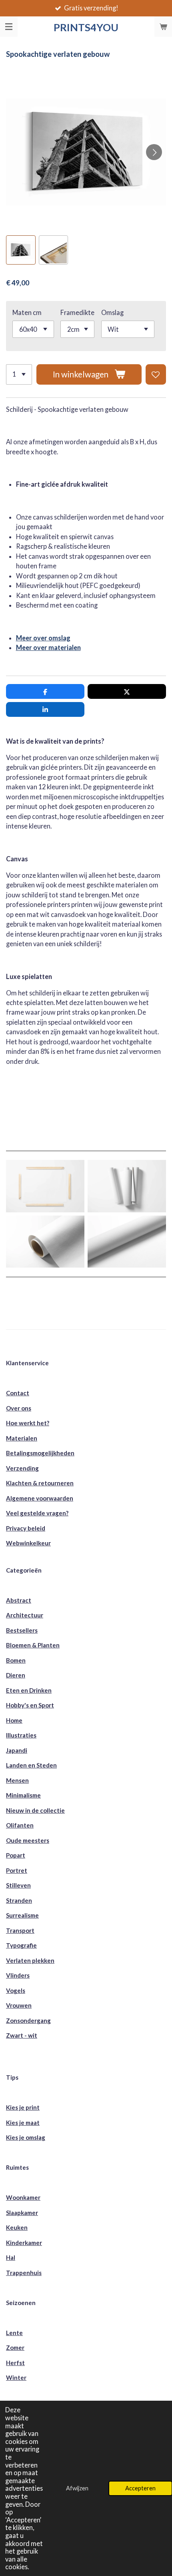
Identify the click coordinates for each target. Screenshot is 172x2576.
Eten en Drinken (29, 1690)
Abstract (19, 1600)
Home (14, 1720)
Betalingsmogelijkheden (40, 1453)
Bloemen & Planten (33, 1645)
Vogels (16, 1990)
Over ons (19, 1408)
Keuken (17, 2227)
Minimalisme (23, 1795)
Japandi (17, 1750)
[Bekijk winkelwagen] (163, 27)
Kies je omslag (26, 2137)
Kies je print (23, 2107)
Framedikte (77, 312)
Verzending (22, 1468)
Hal (11, 2257)
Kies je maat (23, 2123)
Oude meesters (28, 1840)
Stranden (19, 1900)
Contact (18, 1393)
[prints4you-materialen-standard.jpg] (45, 1186)
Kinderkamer (24, 2243)
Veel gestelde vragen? (37, 1513)
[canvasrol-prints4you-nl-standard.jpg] (45, 1242)
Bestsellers (22, 1630)
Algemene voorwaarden (40, 1498)
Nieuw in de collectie (35, 1810)
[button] (21, 250)
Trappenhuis (24, 2273)
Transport (20, 1930)
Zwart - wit (22, 2035)
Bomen (16, 1660)
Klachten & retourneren (40, 1483)
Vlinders (18, 1975)
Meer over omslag (43, 638)
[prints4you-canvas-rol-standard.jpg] (127, 1242)
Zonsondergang (28, 2020)
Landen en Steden (31, 1765)
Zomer (15, 2347)
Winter (16, 2377)
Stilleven (18, 1885)
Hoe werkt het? (28, 1423)
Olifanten (20, 1825)
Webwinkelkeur (28, 1543)
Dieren (16, 1675)
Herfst (15, 2363)
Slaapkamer (22, 2213)
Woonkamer (23, 2197)
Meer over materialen (48, 647)
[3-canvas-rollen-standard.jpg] (127, 1186)
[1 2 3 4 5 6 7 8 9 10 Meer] (19, 374)
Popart (16, 1855)
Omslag (112, 312)
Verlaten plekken (30, 1960)
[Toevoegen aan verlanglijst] (156, 374)
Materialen (22, 1438)
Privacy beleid (26, 1528)
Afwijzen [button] (77, 2488)
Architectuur (25, 1615)
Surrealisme (22, 1915)
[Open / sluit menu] (9, 27)
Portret (17, 1870)
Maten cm (27, 312)
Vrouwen (19, 2005)
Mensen (17, 1780)
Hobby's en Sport (30, 1705)
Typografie (21, 1945)
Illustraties (21, 1735)
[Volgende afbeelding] (154, 152)
